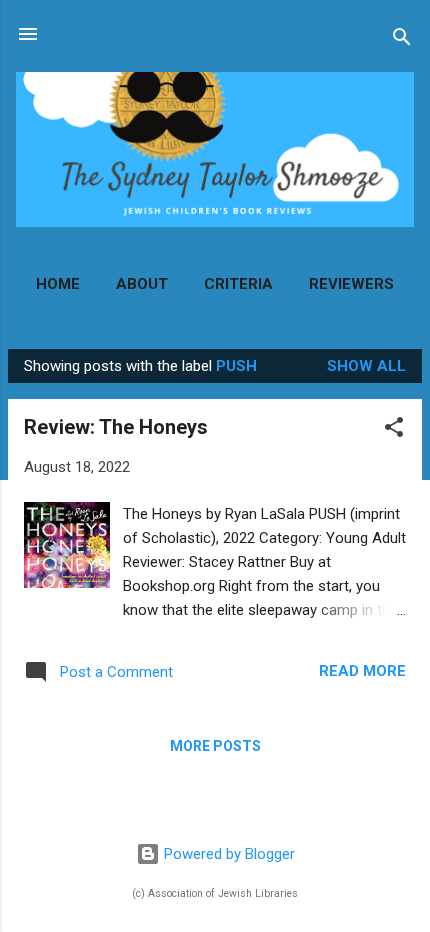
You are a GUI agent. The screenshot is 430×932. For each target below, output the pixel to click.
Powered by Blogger (227, 854)
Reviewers (351, 284)
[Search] (402, 40)
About (142, 284)
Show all (366, 366)
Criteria (238, 284)
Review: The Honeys (116, 427)
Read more (362, 671)
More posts (215, 746)
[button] (394, 430)
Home (58, 284)
